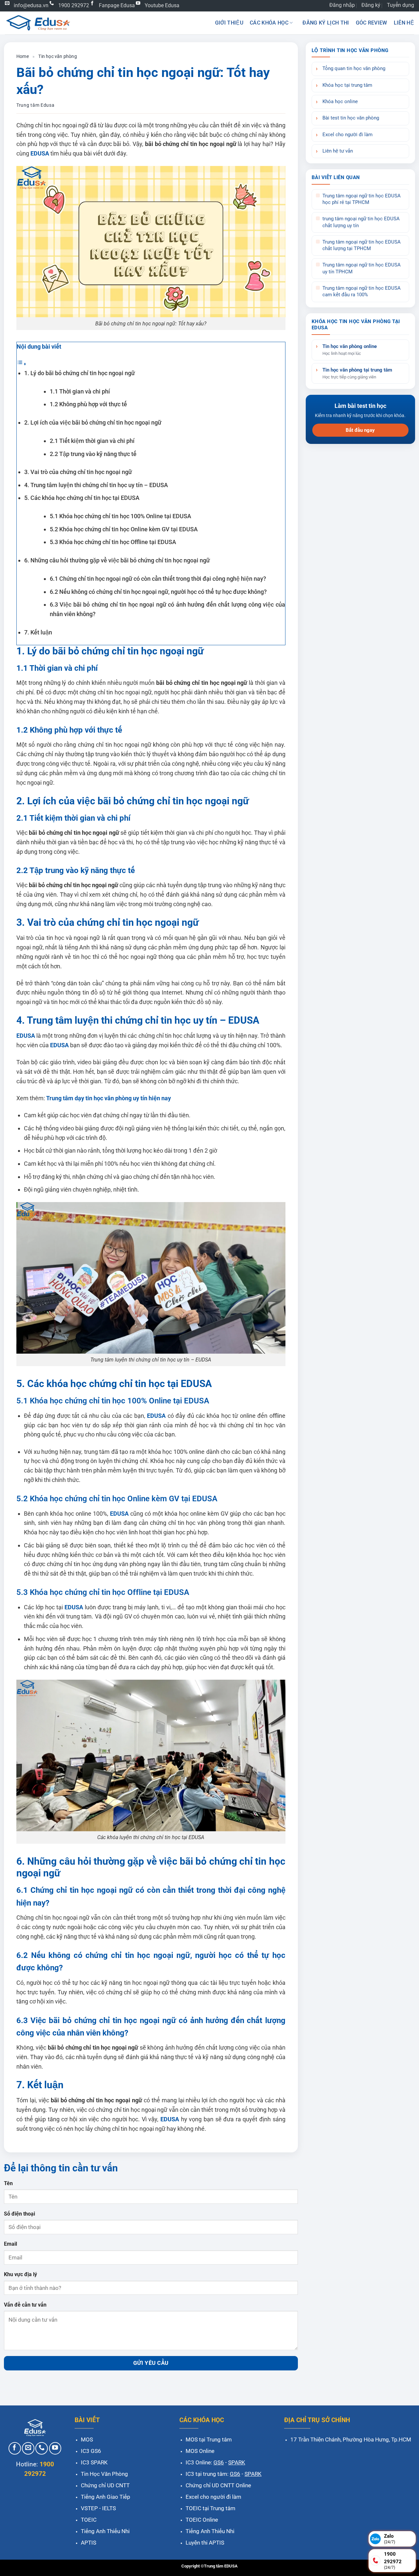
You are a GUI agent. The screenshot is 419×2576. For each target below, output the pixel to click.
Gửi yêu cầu (151, 2363)
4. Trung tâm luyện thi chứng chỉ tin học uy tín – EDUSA (96, 485)
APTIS (89, 2543)
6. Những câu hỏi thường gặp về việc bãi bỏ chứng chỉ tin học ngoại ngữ (117, 560)
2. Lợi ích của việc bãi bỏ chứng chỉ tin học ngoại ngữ (93, 422)
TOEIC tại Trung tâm (210, 2508)
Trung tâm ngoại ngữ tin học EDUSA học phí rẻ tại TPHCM (362, 199)
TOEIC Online (202, 2520)
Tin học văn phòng (57, 56)
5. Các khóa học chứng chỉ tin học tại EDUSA (82, 498)
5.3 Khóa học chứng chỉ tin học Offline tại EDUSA (113, 542)
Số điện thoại (19, 2214)
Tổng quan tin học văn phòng (354, 69)
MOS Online (200, 2451)
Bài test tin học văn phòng (351, 118)
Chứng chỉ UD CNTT (105, 2485)
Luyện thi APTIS (205, 2543)
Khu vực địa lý (20, 2274)
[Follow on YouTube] (55, 2448)
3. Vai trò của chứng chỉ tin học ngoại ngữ (78, 472)
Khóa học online (340, 102)
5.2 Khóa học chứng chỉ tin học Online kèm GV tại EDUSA (124, 529)
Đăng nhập (342, 5)
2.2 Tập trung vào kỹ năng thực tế (93, 454)
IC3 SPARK (94, 2462)
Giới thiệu (229, 23)
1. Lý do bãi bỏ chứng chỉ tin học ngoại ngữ (80, 373)
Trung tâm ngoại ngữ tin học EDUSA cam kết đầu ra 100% (362, 292)
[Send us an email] (28, 2448)
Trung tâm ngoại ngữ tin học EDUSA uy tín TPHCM (362, 268)
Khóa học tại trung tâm (347, 85)
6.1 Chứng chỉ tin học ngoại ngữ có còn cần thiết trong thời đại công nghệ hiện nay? (158, 579)
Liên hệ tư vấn (338, 151)
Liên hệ (404, 23)
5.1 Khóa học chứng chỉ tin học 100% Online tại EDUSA (120, 516)
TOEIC (89, 2520)
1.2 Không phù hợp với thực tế (88, 404)
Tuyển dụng (401, 5)
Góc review (372, 23)
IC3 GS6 (91, 2451)
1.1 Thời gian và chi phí (80, 391)
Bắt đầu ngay (360, 430)
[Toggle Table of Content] (22, 364)
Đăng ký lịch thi (326, 23)
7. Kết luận (38, 632)
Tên (8, 2183)
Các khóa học (269, 23)
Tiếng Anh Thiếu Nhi (105, 2531)
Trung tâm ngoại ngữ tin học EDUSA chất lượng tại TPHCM (362, 245)
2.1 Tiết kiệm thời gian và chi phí (92, 441)
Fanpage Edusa (117, 5)
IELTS (109, 2508)
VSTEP (89, 2508)
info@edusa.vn (31, 5)
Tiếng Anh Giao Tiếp (106, 2497)
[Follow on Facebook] (15, 2448)
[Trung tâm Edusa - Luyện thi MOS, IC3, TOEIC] (38, 23)
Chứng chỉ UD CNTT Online (218, 2485)
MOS (87, 2439)
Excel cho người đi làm (347, 135)
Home (23, 56)
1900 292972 (74, 5)
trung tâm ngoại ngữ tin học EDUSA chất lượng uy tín (361, 222)
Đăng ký (371, 5)
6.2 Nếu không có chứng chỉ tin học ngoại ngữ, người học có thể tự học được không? (158, 592)
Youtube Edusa (162, 5)
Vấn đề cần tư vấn (25, 2305)
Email (10, 2244)
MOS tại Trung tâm (209, 2439)
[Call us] (42, 2448)
